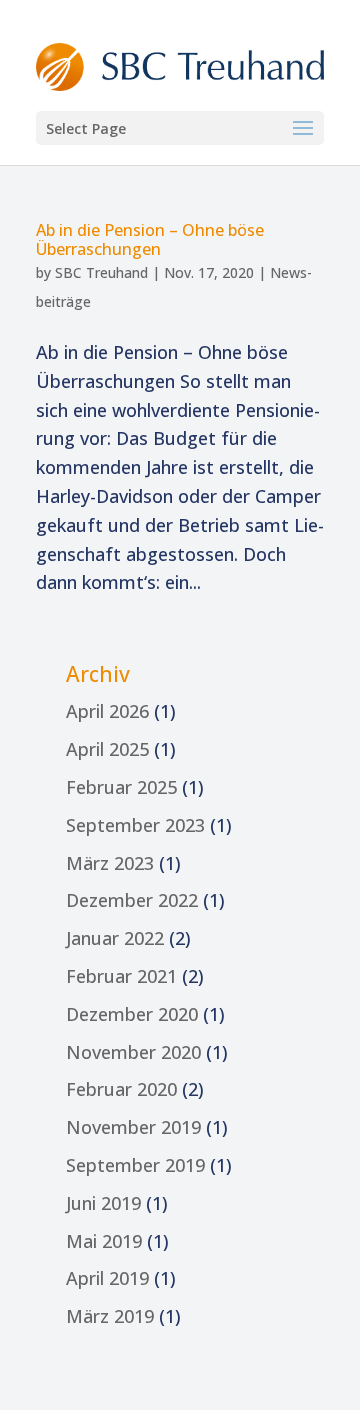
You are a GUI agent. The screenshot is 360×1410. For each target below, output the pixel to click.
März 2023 (110, 863)
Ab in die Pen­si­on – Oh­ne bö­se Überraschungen (150, 239)
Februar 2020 (121, 1089)
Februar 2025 (121, 787)
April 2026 (107, 711)
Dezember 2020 (132, 1014)
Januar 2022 (115, 938)
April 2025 (107, 749)
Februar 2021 (121, 976)
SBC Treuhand (101, 272)
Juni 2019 (103, 1203)
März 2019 (110, 1316)
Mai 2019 (104, 1241)
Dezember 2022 (132, 900)
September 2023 (135, 825)
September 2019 (135, 1165)
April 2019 (107, 1278)
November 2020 (133, 1052)
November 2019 (133, 1127)
